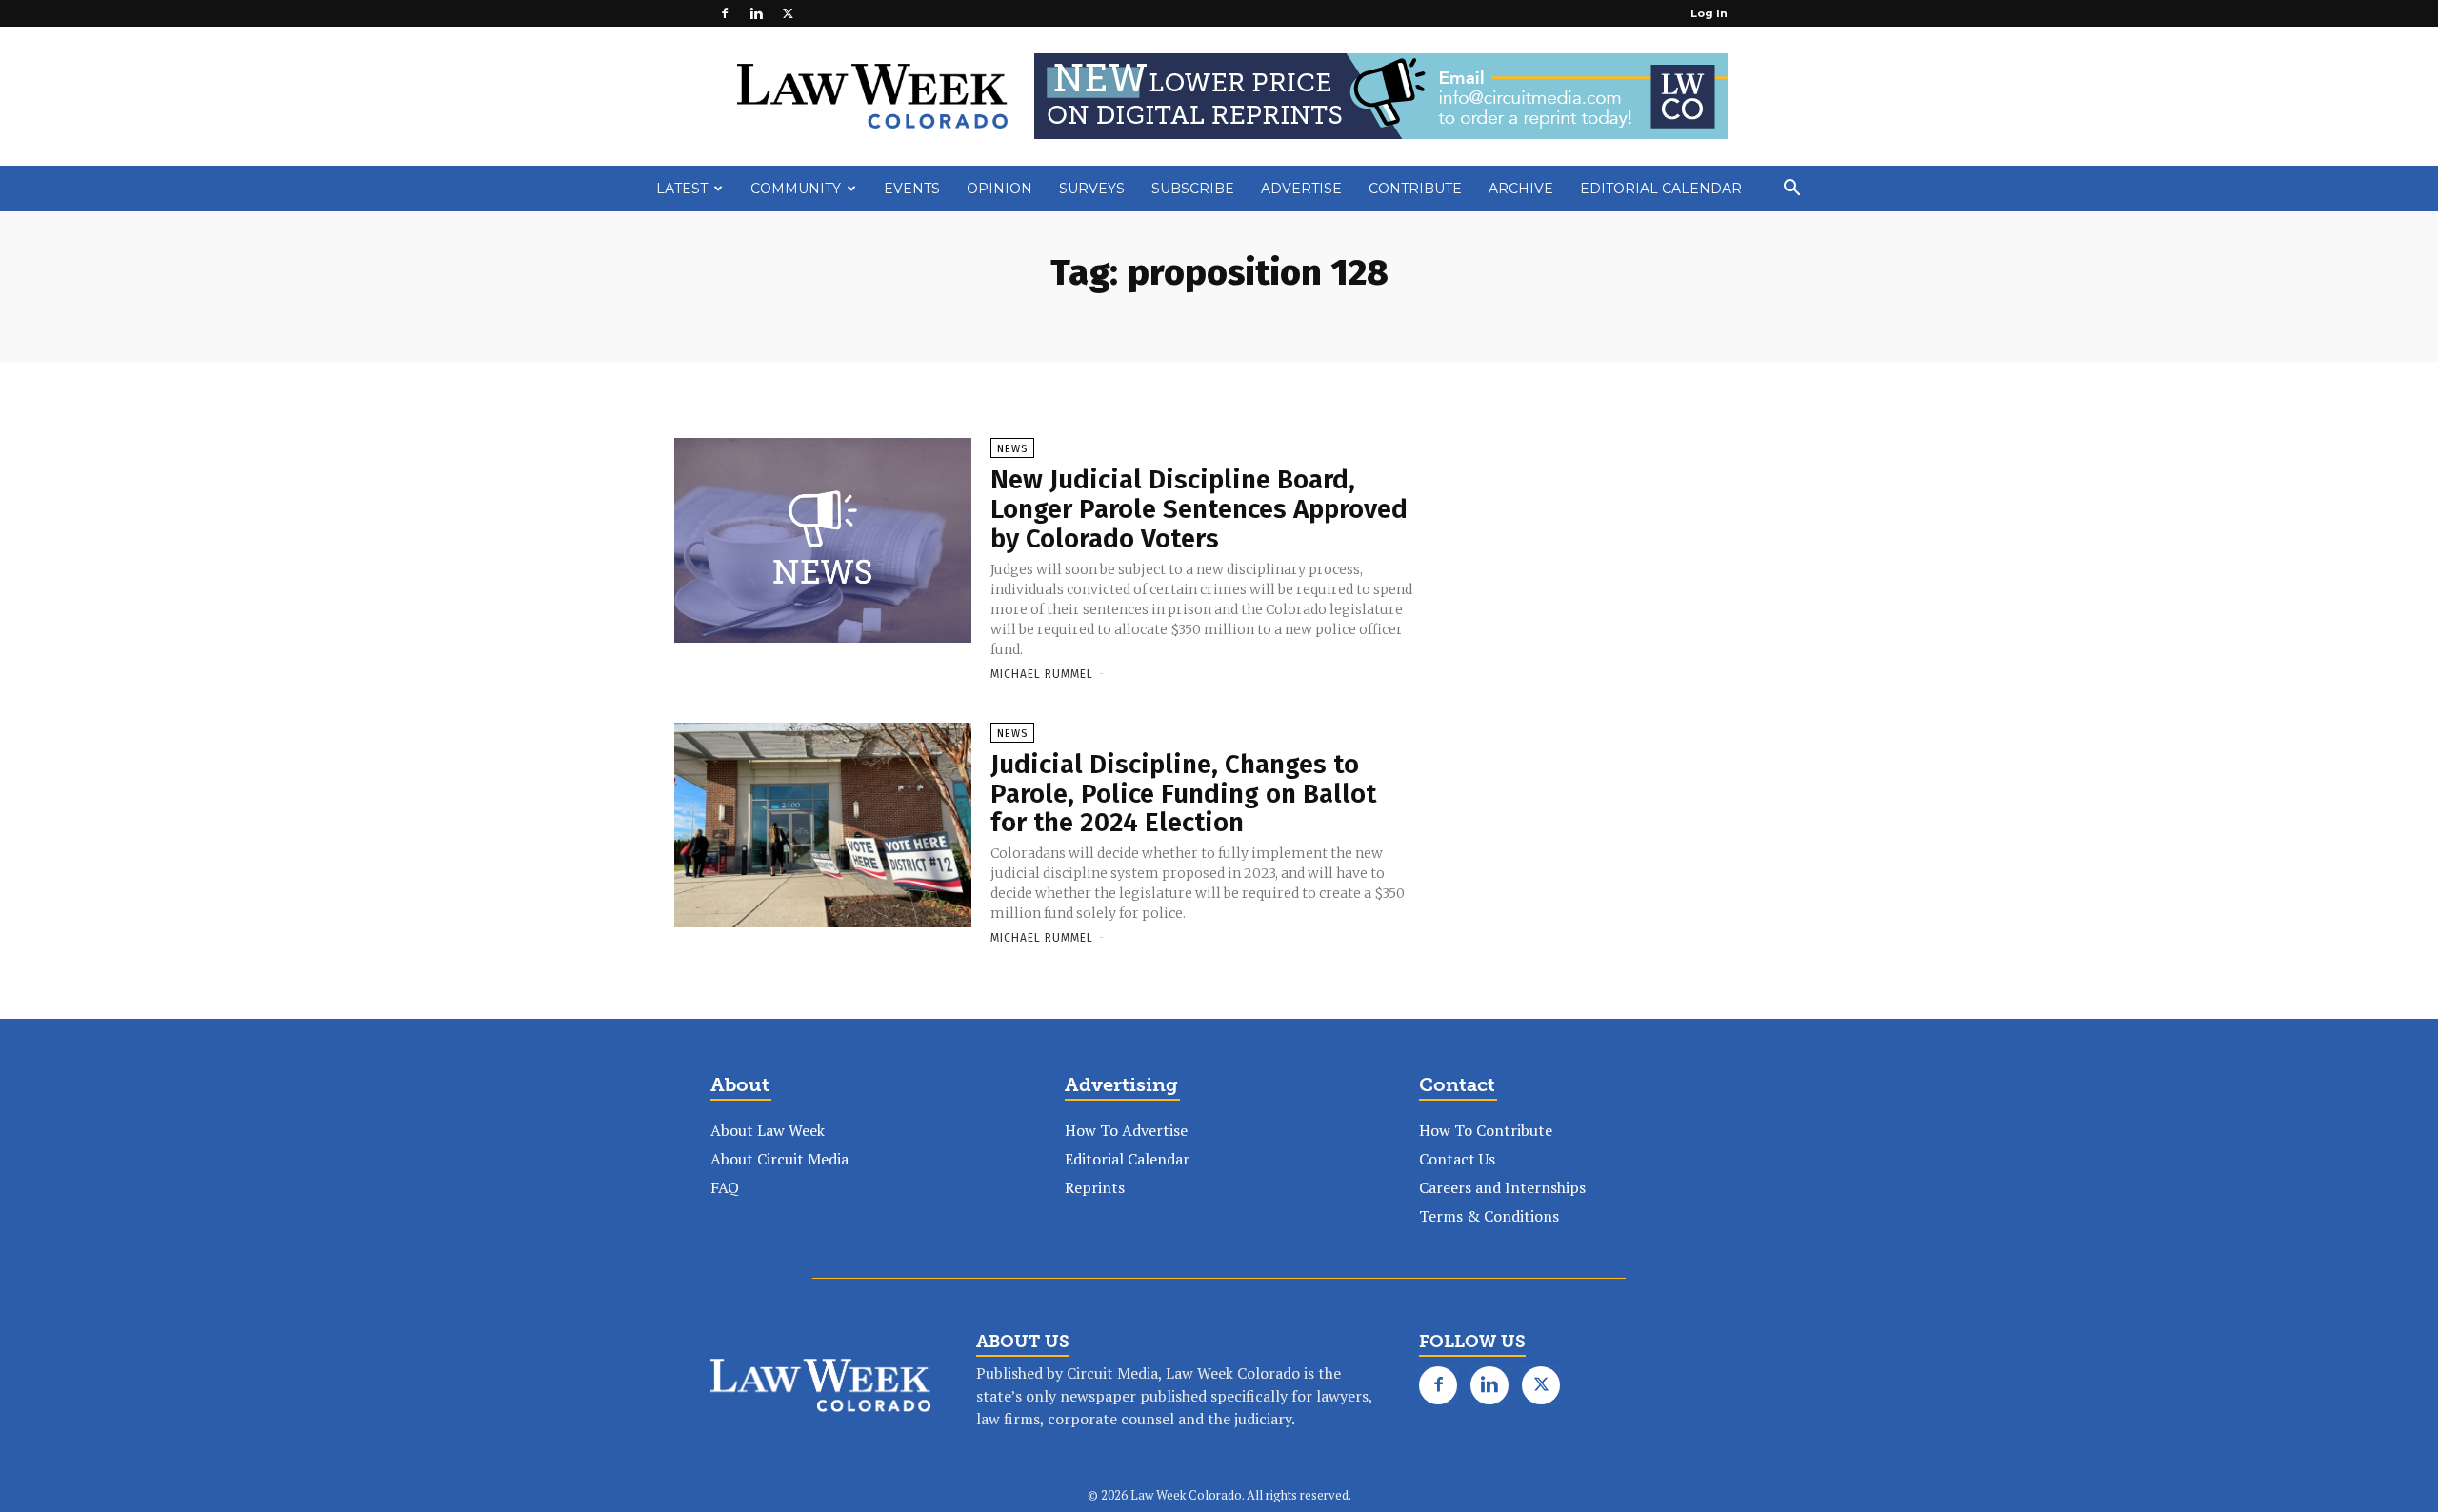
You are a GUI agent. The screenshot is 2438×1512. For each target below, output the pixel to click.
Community (796, 189)
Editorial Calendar (1661, 189)
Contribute (1415, 189)
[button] (1791, 189)
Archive (1521, 189)
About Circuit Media (779, 1159)
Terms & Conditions (1489, 1216)
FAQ (725, 1187)
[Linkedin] (756, 13)
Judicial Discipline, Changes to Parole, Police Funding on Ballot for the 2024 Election (1183, 794)
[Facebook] (725, 13)
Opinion (999, 189)
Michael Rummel (1042, 674)
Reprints (1095, 1187)
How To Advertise (1126, 1130)
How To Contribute (1486, 1130)
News (1012, 449)
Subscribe (1193, 189)
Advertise (1301, 189)
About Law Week (768, 1130)
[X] (788, 13)
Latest (682, 189)
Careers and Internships (1502, 1187)
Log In (1709, 13)
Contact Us (1457, 1159)
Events (912, 189)
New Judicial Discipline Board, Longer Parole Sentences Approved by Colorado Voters (1199, 509)
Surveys (1092, 189)
